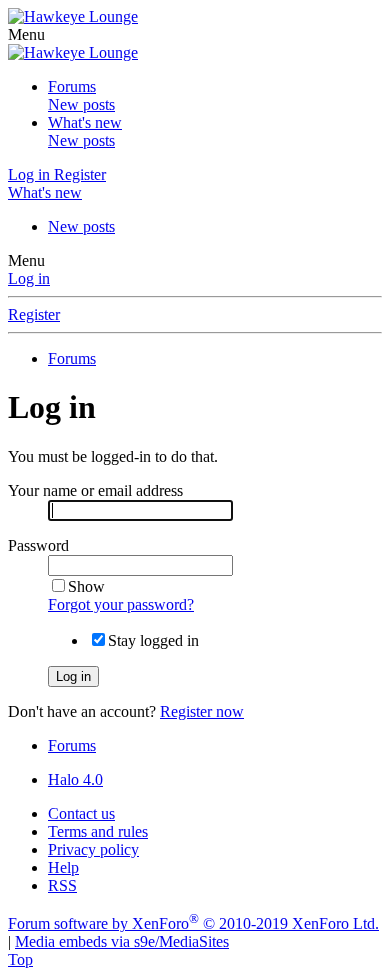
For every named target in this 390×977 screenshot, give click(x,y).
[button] (26, 34)
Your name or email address (95, 490)
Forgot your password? (121, 604)
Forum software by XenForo (193, 923)
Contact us (81, 813)
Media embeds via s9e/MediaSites (122, 941)
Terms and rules (98, 831)
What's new (85, 122)
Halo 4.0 (75, 779)
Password (38, 545)
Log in (29, 278)
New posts (81, 104)
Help (63, 867)
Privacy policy (93, 849)
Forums (72, 86)
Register (34, 314)
